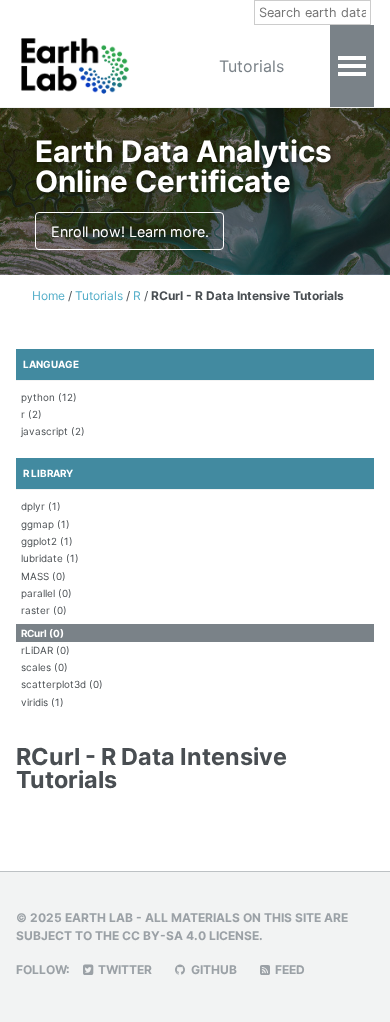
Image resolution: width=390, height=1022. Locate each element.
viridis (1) (42, 702)
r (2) (31, 414)
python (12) (49, 397)
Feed (288, 969)
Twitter (123, 969)
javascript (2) (53, 431)
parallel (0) (46, 593)
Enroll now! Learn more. (130, 231)
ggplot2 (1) (47, 541)
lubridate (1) (50, 558)
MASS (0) (43, 576)
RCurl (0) (42, 633)
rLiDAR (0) (45, 650)
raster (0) (44, 610)
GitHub (212, 969)
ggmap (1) (45, 524)
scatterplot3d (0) (62, 684)
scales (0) (44, 667)
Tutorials (251, 66)
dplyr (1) (41, 506)
